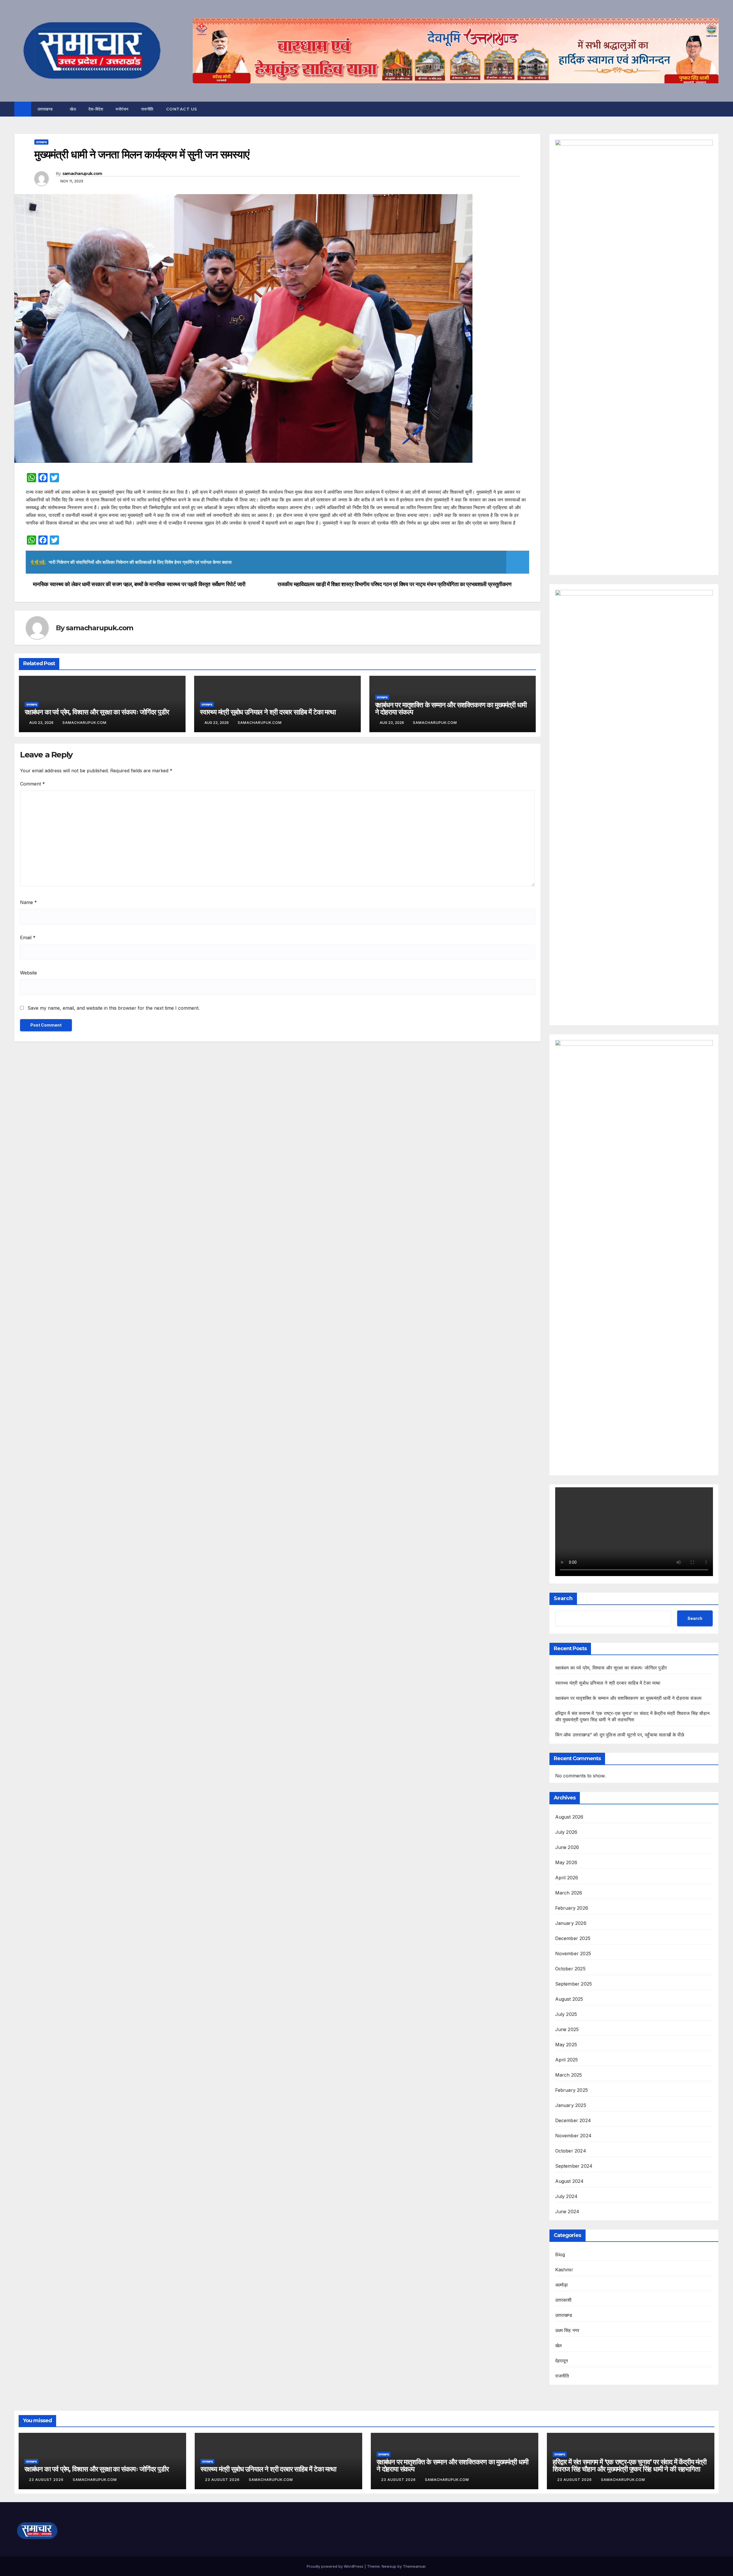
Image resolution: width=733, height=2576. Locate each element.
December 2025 (573, 1938)
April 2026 (567, 1878)
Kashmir (564, 2270)
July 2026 (566, 1832)
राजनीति (147, 109)
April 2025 (567, 2060)
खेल (73, 109)
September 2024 (574, 2166)
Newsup (389, 2566)
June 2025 (567, 2029)
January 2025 (571, 2105)
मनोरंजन (122, 109)
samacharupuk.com (82, 174)
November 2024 (574, 2136)
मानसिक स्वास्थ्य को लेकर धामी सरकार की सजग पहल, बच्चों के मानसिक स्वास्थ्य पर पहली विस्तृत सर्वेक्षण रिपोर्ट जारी (139, 584)
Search (563, 1598)
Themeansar (414, 2566)
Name (28, 902)
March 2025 (569, 2075)
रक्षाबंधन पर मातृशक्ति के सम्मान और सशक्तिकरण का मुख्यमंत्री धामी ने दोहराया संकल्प (451, 708)
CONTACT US (182, 109)
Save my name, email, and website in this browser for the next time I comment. (114, 1008)
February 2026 (572, 1908)
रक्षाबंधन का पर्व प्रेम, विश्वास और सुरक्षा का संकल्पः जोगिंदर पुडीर (97, 712)
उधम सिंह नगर (567, 2330)
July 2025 (566, 2014)
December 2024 (573, 2120)
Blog (560, 2254)
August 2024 (570, 2181)
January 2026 (571, 1923)
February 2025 (572, 2090)
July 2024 (567, 2196)
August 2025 (569, 1999)
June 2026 (567, 1847)
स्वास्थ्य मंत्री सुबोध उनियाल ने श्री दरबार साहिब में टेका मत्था (268, 712)
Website (28, 973)
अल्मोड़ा (562, 2285)
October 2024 (571, 2151)
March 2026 (569, 1893)
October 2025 (570, 1969)
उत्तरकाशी (563, 2300)
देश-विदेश (96, 109)
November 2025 (573, 1953)
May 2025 (566, 2045)
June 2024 (567, 2211)
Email (28, 938)
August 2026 (569, 1817)
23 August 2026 (47, 2480)
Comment (32, 784)
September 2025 (574, 1984)
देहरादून (562, 2361)
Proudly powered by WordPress (336, 2566)
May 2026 (566, 1862)
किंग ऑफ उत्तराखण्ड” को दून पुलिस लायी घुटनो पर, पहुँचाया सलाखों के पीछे (620, 1735)
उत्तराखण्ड (46, 109)
